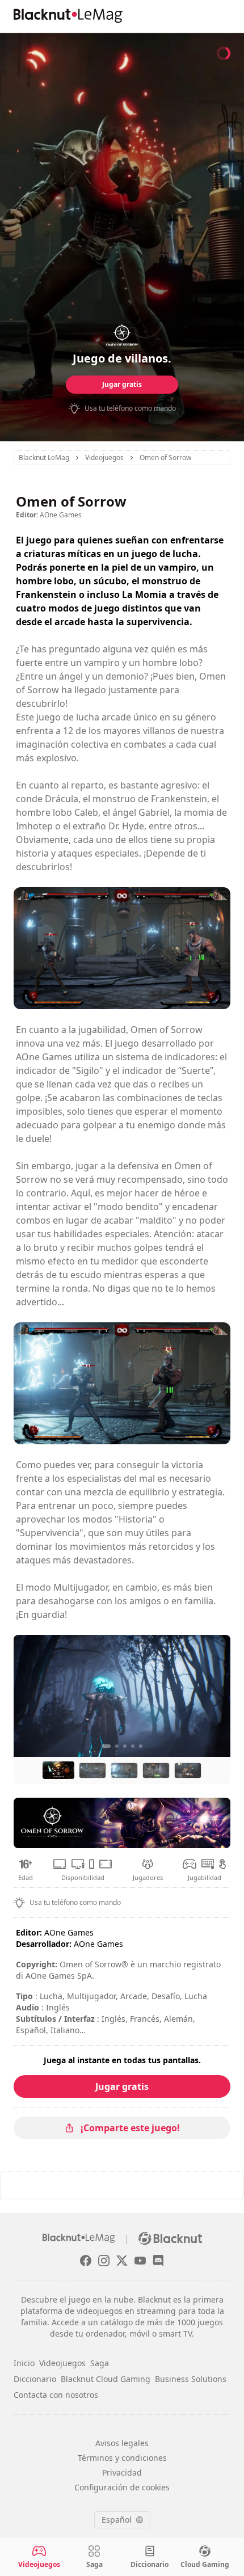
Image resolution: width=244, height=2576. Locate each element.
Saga (100, 2363)
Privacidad (122, 2472)
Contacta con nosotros (56, 2395)
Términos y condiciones (122, 2458)
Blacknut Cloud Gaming (106, 2379)
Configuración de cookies (122, 2487)
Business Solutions (191, 2379)
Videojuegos (62, 2363)
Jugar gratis (122, 384)
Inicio (24, 2363)
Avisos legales (122, 2443)
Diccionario (35, 2379)
